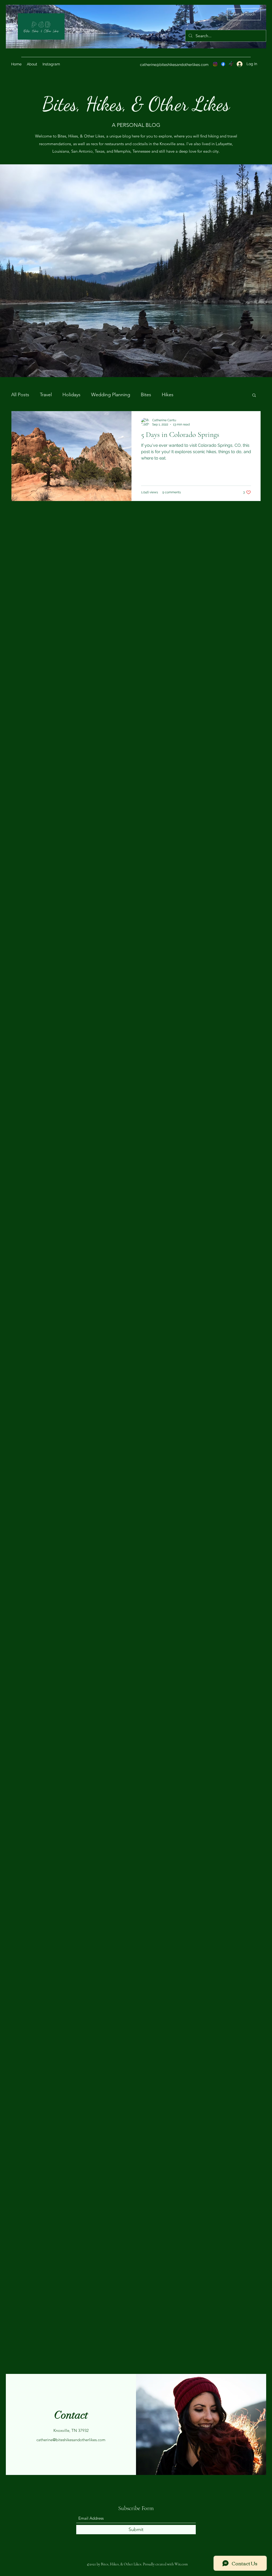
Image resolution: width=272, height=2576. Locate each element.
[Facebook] (223, 64)
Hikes (168, 395)
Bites (146, 395)
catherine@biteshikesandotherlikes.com (174, 65)
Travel (46, 395)
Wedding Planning (111, 395)
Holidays (71, 395)
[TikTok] (231, 64)
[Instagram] (215, 64)
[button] (254, 396)
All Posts (20, 395)
